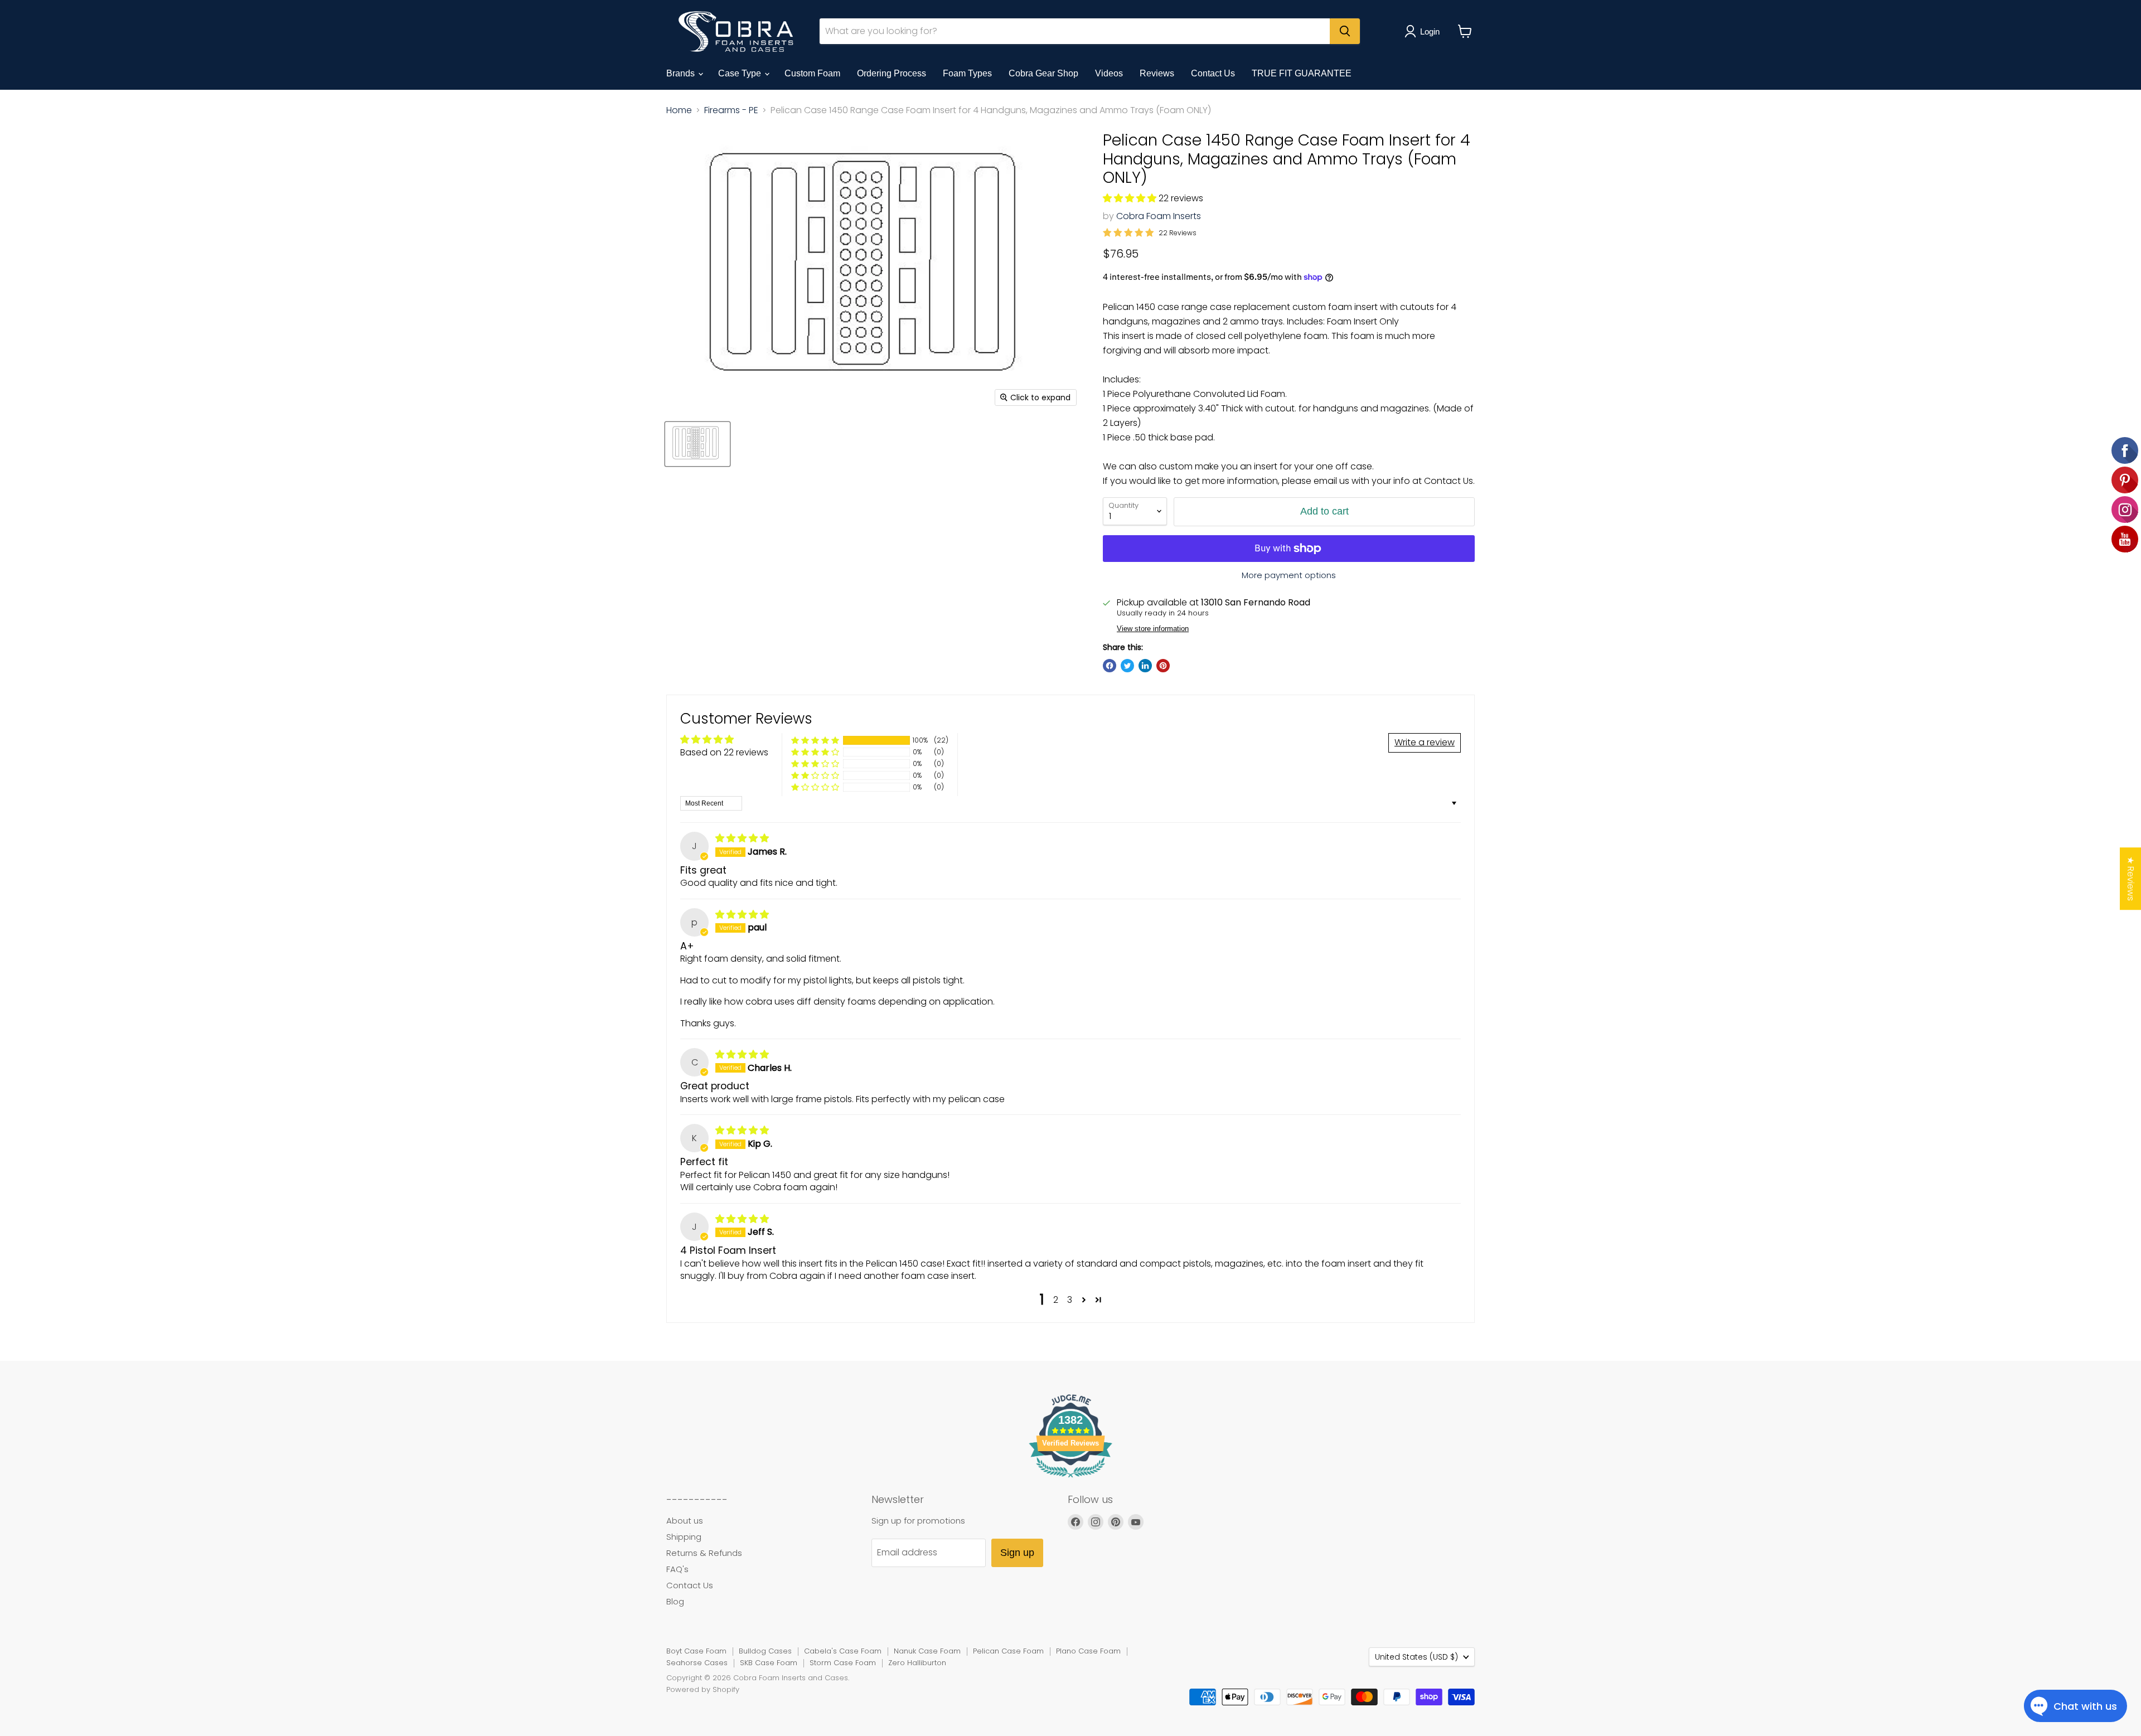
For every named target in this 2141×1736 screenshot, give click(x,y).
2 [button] (1056, 1300)
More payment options (1289, 575)
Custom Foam (812, 73)
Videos (1109, 73)
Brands (682, 73)
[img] (742, 838)
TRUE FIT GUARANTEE (1302, 73)
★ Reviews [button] (2131, 879)
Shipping (684, 1537)
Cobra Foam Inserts (1159, 216)
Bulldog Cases (765, 1651)
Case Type (741, 73)
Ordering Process (892, 73)
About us (685, 1521)
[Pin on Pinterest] (1163, 666)
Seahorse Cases (697, 1663)
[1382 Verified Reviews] (1070, 1479)
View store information (1153, 629)
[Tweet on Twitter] (1127, 666)
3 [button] (1070, 1300)
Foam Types (967, 73)
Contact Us (1213, 73)
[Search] (1345, 31)
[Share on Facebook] (1110, 666)
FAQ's (677, 1569)
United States (1416, 1657)
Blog (675, 1601)
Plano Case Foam (1088, 1651)
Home (679, 110)
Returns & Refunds (704, 1553)
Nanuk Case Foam (927, 1651)
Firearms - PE (731, 110)
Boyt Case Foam (696, 1651)
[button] (1131, 198)
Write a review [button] (1425, 742)
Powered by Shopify (703, 1689)
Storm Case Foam (843, 1663)
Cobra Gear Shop (1043, 73)
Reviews (1157, 73)
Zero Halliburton (917, 1663)
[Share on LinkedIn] (1145, 666)
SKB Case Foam (769, 1663)
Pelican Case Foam (1008, 1651)
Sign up (1017, 1553)
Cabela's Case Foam (843, 1651)
